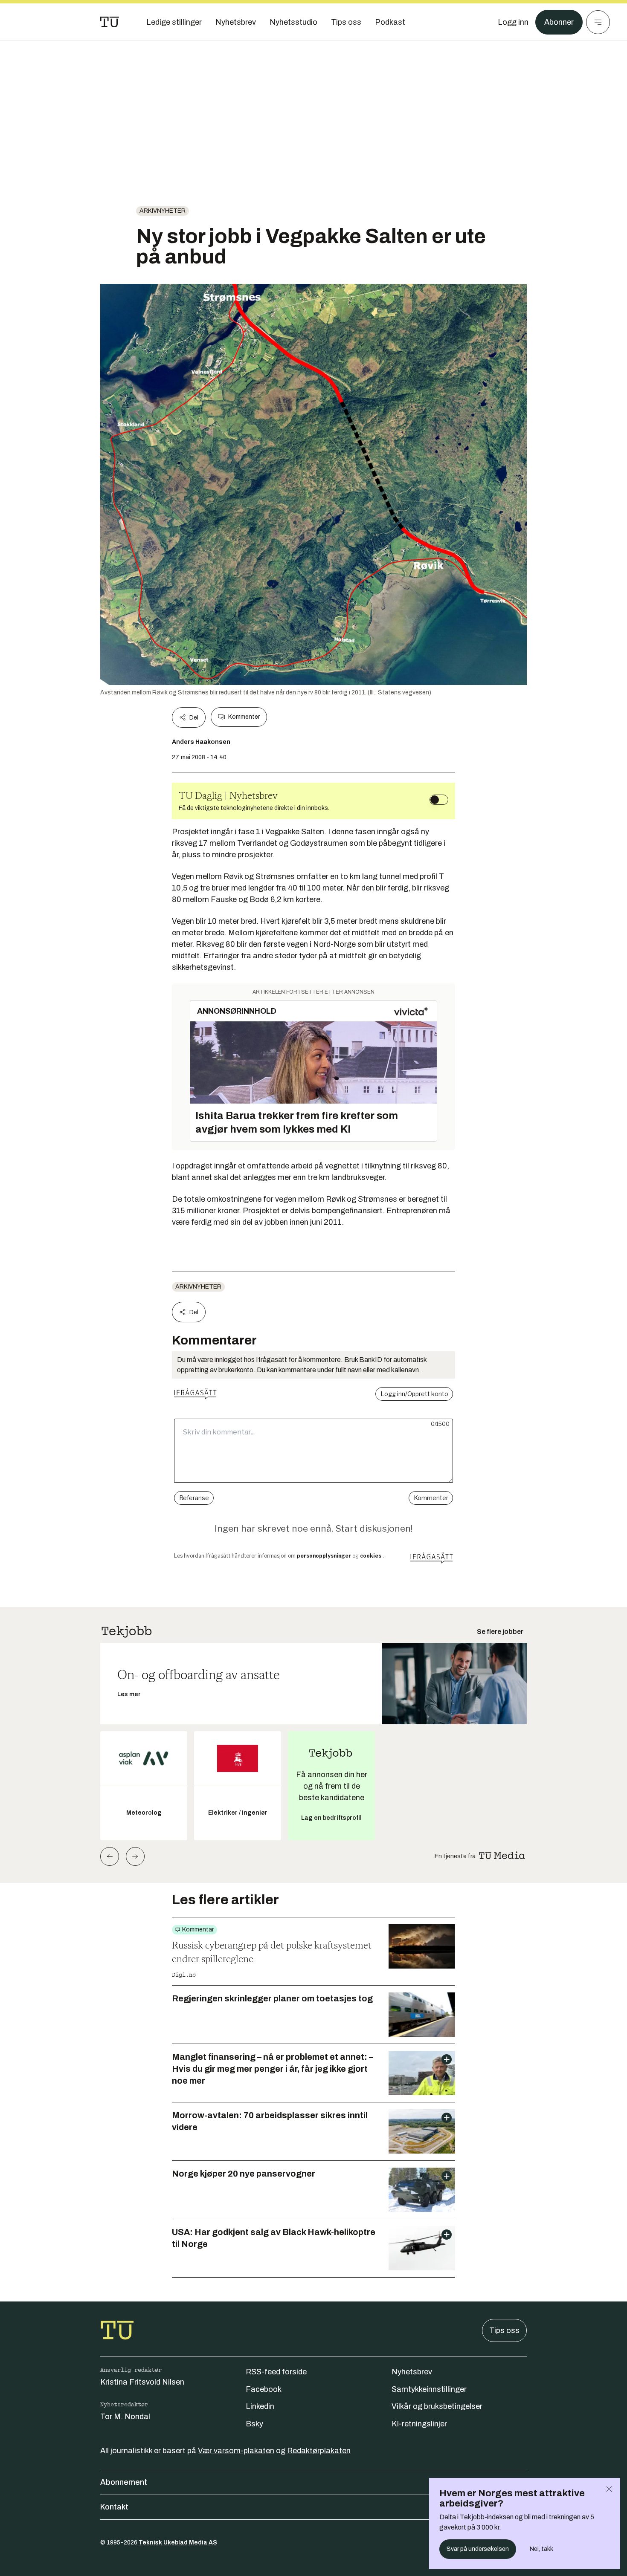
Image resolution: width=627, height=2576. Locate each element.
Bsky (254, 2424)
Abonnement (124, 2482)
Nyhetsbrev (412, 2372)
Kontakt (114, 2507)
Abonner (559, 22)
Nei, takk (541, 2549)
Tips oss (504, 2330)
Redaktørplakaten (319, 2451)
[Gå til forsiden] (110, 22)
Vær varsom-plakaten (236, 2451)
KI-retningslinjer (419, 2424)
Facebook (264, 2389)
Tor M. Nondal (125, 2417)
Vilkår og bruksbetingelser (437, 2406)
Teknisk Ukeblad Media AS (178, 2543)
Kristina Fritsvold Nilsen (142, 2382)
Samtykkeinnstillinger (429, 2389)
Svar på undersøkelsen (478, 2549)
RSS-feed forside (276, 2372)
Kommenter (244, 717)
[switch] (439, 800)
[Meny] (598, 22)
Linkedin (260, 2406)
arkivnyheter (163, 211)
